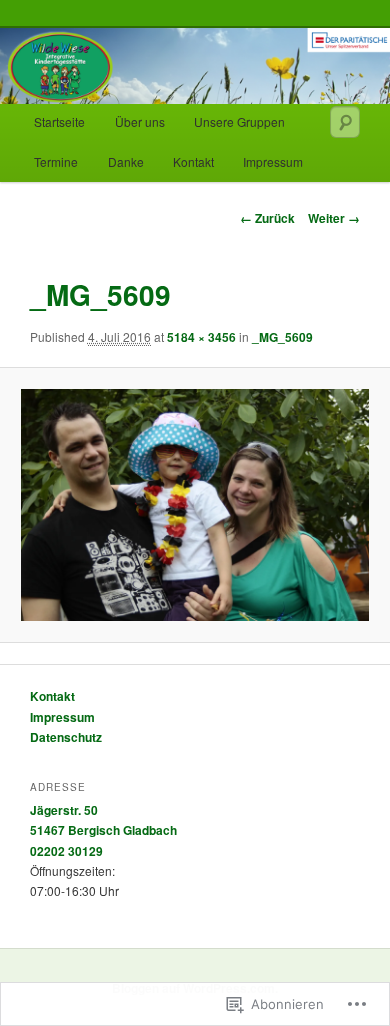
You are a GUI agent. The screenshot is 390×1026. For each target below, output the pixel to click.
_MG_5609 (282, 337)
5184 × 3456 (201, 337)
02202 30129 (66, 851)
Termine (56, 161)
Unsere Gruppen (239, 121)
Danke (126, 161)
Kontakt (193, 161)
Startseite (59, 121)
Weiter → (334, 218)
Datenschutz (66, 737)
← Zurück (267, 218)
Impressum (273, 161)
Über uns (140, 121)
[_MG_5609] (194, 505)
